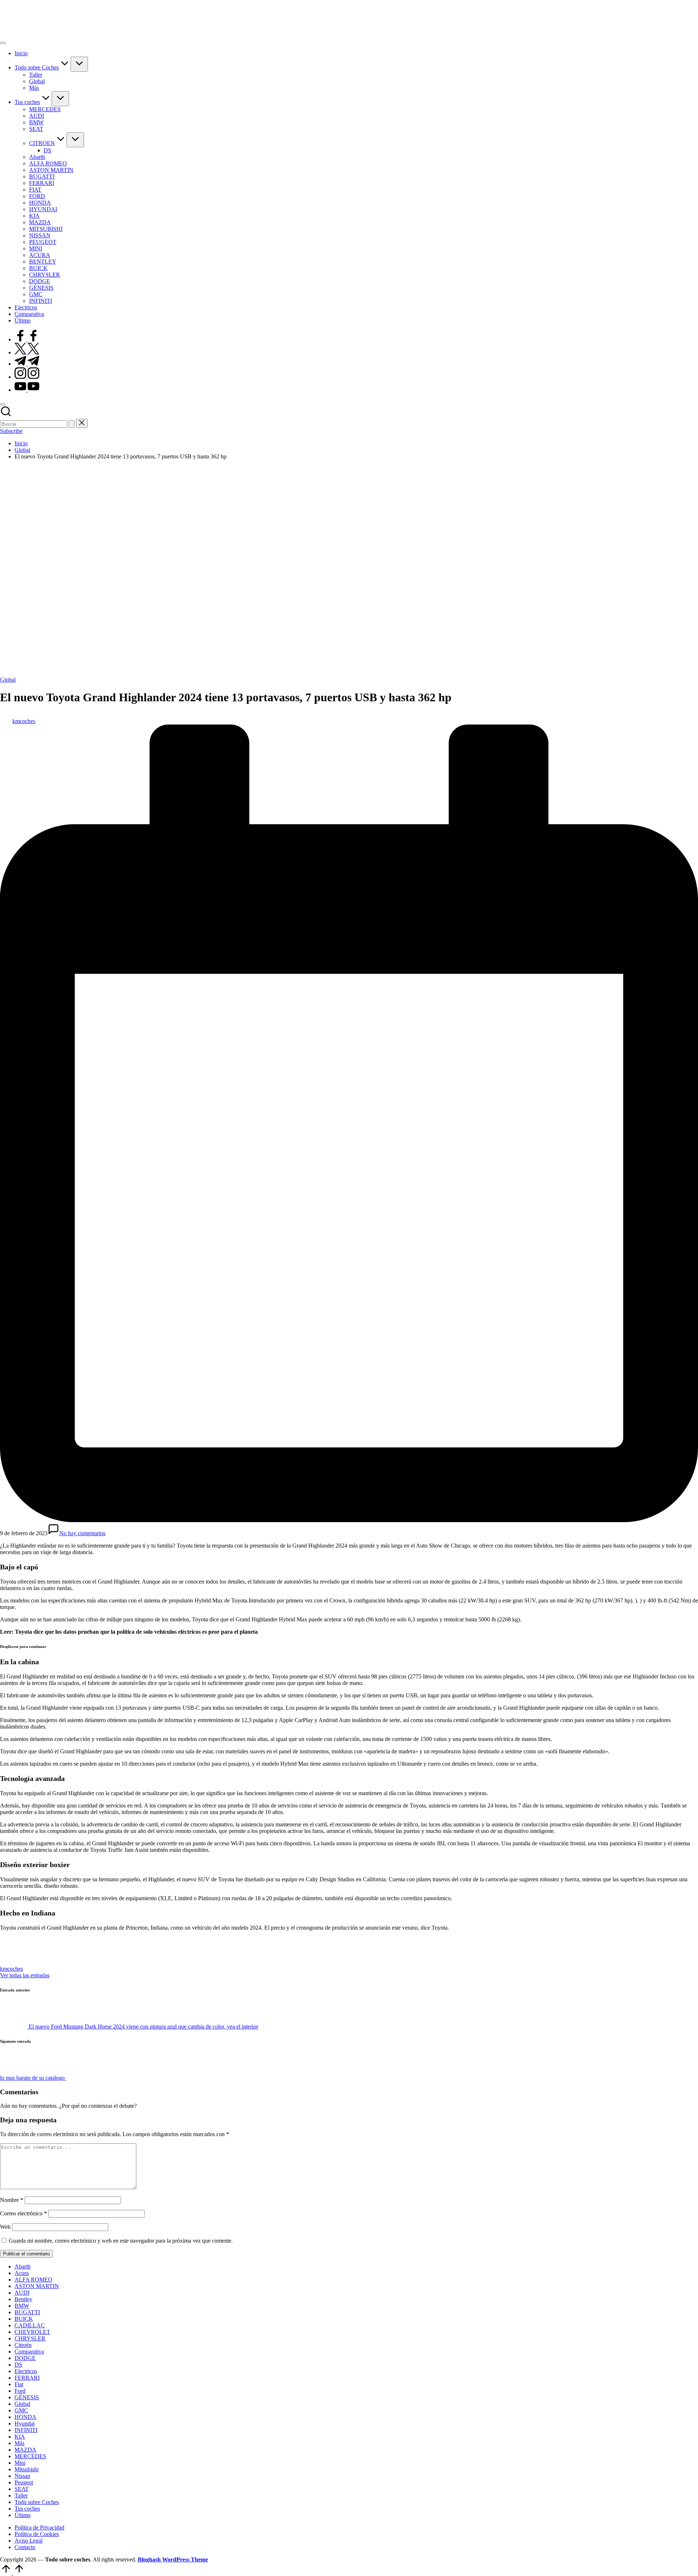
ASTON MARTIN (37, 2286)
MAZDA (25, 2450)
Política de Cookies (37, 2534)
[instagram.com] (27, 377)
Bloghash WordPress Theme (173, 2559)
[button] (72, 424)
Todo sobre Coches (37, 2502)
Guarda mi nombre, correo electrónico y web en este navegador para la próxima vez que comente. (121, 2241)
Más (19, 2443)
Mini (20, 2463)
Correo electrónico (23, 2213)
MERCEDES (30, 2456)
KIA (20, 2437)
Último (23, 2515)
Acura (22, 2273)
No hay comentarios (82, 1533)
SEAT (22, 2489)
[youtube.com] (27, 390)
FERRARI (27, 2378)
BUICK (24, 2319)
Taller (21, 2495)
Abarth (23, 2266)
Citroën (23, 2345)
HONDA (25, 2417)
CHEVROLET (32, 2332)
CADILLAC (30, 2325)
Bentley (23, 2299)
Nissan (22, 2476)
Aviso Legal (29, 2541)
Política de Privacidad (39, 2527)
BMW (22, 2306)
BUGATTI (27, 2312)
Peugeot (24, 2482)
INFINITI (26, 2430)
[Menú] (3, 43)
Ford (20, 2391)
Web (5, 2227)
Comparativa (29, 2352)
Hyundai (25, 2423)
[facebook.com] (27, 339)
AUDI (22, 2293)
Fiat (19, 2384)
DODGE (25, 2358)
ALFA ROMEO (33, 2280)
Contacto (25, 2547)
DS (18, 2365)
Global (8, 680)
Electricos (26, 2371)
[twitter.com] (27, 352)
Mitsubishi (27, 2469)
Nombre (12, 2200)
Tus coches (27, 2509)
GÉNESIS (27, 2397)
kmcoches (11, 1969)
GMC (21, 2410)
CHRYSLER (30, 2338)
